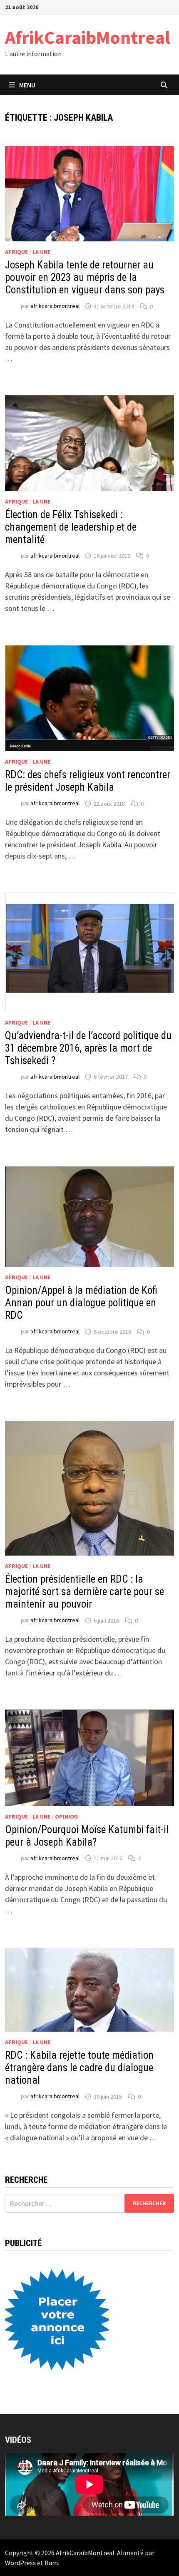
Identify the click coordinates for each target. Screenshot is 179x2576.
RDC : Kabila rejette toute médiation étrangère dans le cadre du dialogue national (79, 2068)
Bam (51, 2563)
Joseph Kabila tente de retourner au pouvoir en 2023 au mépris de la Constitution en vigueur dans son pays (85, 277)
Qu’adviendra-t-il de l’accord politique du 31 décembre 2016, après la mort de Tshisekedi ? (88, 1048)
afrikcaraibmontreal (55, 306)
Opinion (66, 1817)
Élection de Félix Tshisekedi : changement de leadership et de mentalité (71, 527)
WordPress (20, 2563)
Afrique (16, 252)
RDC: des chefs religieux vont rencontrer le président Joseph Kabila (88, 781)
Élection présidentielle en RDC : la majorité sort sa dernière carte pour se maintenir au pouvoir (85, 1592)
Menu (27, 85)
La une (41, 252)
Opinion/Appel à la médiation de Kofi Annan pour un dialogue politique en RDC (81, 1303)
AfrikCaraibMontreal (88, 37)
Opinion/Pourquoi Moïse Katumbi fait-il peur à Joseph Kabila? (87, 1836)
